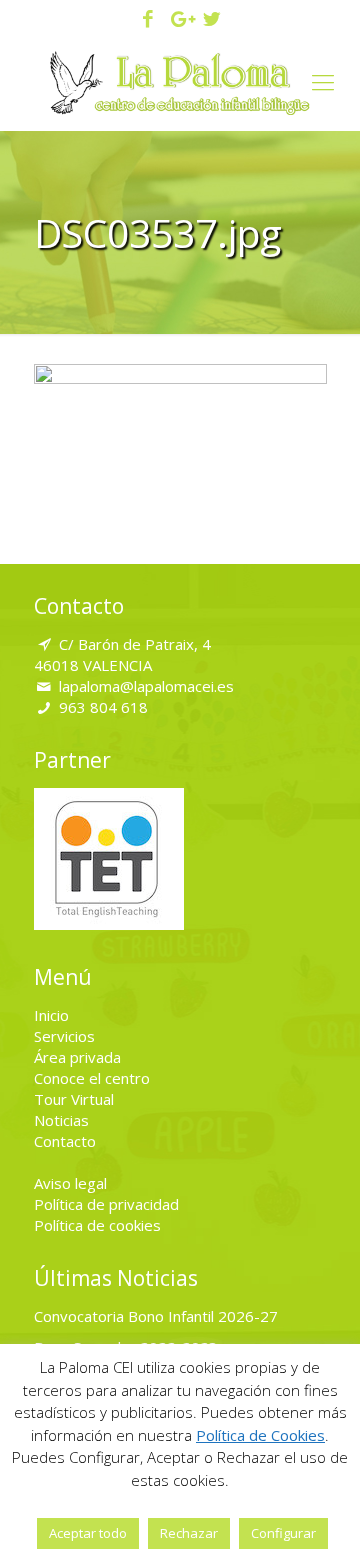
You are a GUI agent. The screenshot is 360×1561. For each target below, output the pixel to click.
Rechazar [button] (189, 1533)
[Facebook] (148, 20)
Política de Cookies (260, 1435)
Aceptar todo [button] (88, 1533)
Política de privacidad (106, 1204)
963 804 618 (103, 707)
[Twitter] (211, 20)
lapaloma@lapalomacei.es (146, 686)
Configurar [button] (283, 1533)
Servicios (64, 1036)
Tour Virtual (74, 1099)
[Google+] (180, 20)
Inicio (51, 1015)
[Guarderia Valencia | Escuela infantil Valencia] (180, 81)
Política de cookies (97, 1225)
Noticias (61, 1120)
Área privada (77, 1057)
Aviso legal (70, 1183)
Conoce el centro (92, 1078)
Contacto (65, 1141)
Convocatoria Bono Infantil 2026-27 (156, 1316)
